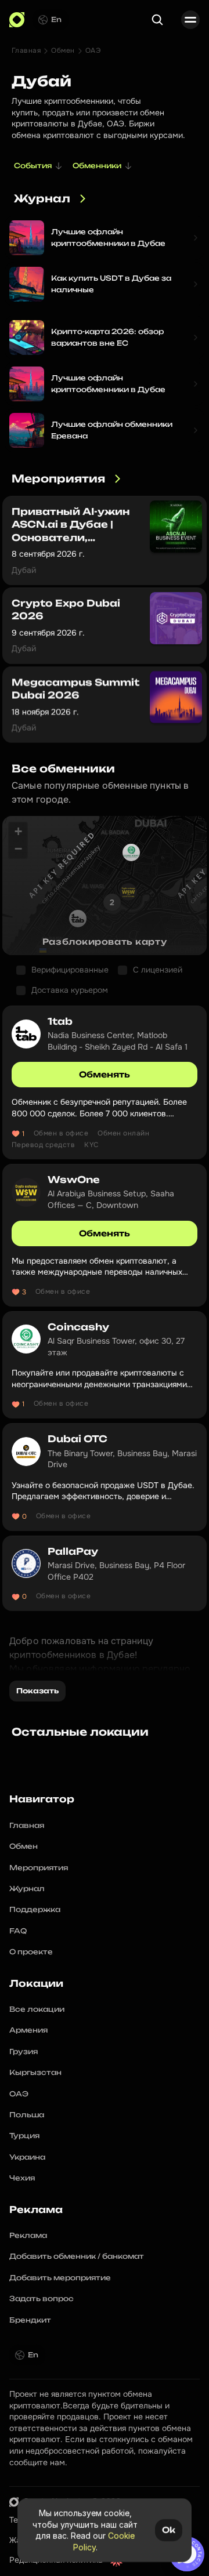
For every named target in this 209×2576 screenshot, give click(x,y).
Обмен (63, 50)
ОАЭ (93, 50)
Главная (26, 50)
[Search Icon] (157, 20)
